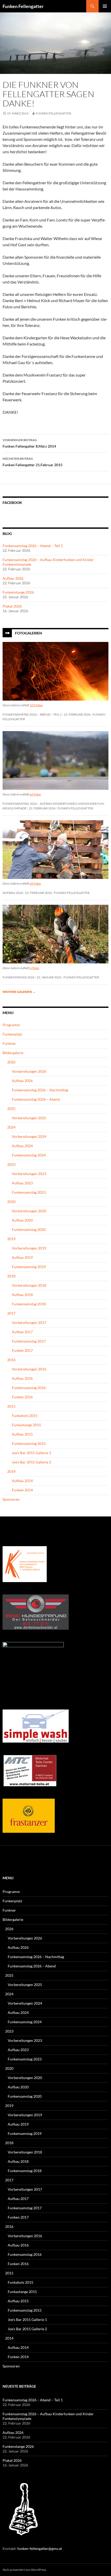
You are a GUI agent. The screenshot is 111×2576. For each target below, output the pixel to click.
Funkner (9, 1043)
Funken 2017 (22, 1350)
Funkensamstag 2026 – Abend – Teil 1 (33, 546)
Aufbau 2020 (22, 1220)
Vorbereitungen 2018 (29, 1285)
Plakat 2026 (12, 606)
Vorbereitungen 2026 (29, 1071)
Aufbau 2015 (22, 1434)
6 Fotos (34, 968)
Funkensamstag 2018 (29, 1304)
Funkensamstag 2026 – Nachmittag (40, 1090)
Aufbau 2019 (22, 1257)
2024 (11, 1127)
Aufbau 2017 (22, 1332)
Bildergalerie (13, 1053)
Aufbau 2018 (22, 1295)
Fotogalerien (29, 633)
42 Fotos (35, 883)
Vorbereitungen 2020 (29, 1211)
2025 (11, 1109)
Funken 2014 (22, 1490)
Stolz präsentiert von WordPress (24, 2570)
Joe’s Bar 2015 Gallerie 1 (31, 1453)
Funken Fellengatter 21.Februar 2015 (33, 462)
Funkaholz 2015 (25, 1416)
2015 (11, 1406)
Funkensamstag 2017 (29, 1341)
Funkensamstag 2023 (29, 1192)
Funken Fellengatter (23, 6)
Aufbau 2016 (22, 1378)
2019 (11, 1239)
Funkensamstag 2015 (29, 1443)
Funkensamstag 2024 (29, 1155)
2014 (11, 1471)
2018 (11, 1276)
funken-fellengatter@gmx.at (40, 2548)
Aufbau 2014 (22, 1481)
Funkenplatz (12, 1034)
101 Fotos (36, 705)
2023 (11, 1164)
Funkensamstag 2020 (29, 1229)
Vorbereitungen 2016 (29, 1369)
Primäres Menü (105, 6)
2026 (11, 1062)
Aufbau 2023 (22, 1183)
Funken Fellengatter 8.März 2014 (29, 443)
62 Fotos (35, 794)
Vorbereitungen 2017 (29, 1322)
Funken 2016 (22, 1397)
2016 (11, 1360)
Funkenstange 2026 (18, 592)
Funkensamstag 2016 (29, 1388)
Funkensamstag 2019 (29, 1267)
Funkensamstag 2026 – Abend (36, 1099)
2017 (11, 1313)
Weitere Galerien (19, 992)
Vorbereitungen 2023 (29, 1174)
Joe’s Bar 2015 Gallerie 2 (31, 1462)
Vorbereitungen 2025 (29, 1118)
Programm (11, 1025)
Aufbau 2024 (22, 1146)
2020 (11, 1202)
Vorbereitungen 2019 (29, 1248)
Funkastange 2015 (26, 1425)
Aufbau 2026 (13, 578)
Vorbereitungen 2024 (29, 1136)
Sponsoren (11, 1499)
